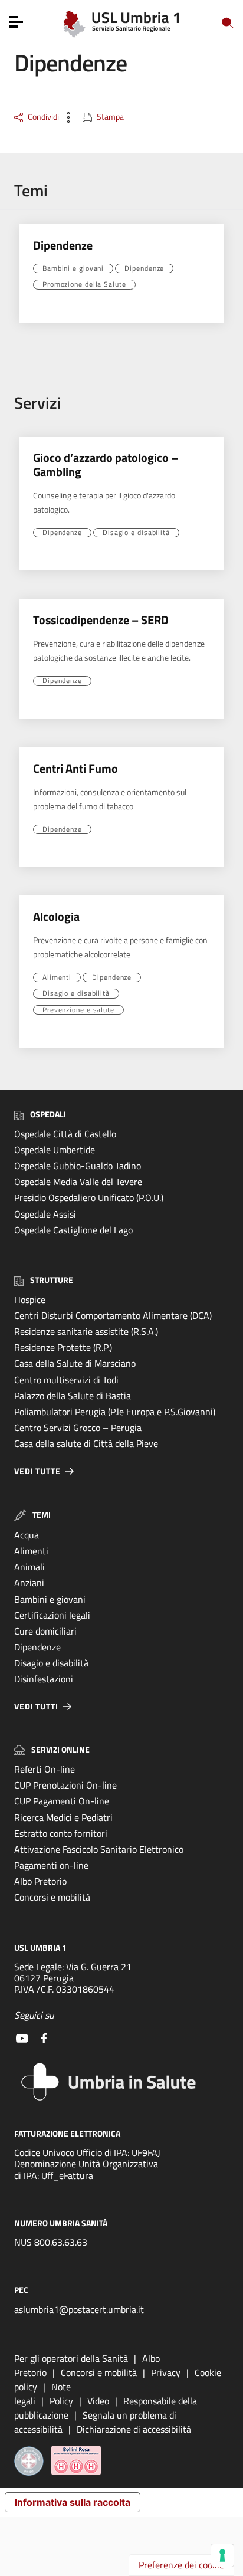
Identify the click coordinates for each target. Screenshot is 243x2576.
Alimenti (57, 977)
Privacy (166, 2372)
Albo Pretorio (40, 1881)
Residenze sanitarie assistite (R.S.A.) (86, 1331)
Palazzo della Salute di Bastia (73, 1396)
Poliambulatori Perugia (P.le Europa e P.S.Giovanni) (115, 1412)
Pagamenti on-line (51, 1865)
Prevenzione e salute (78, 1010)
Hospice (30, 1300)
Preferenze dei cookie (181, 2565)
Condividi (43, 117)
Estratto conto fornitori (61, 1833)
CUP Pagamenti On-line (62, 1801)
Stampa (110, 117)
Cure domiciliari (45, 1631)
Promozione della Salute (84, 284)
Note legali (42, 2394)
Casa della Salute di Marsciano (75, 1363)
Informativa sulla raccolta (73, 2502)
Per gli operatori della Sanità (71, 2358)
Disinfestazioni (44, 1679)
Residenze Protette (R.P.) (63, 1347)
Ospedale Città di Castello (65, 1134)
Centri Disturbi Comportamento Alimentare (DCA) (113, 1315)
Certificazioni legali (52, 1615)
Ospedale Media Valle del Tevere (78, 1182)
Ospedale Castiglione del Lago (73, 1230)
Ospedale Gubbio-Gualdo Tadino (78, 1166)
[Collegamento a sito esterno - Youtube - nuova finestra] (22, 2037)
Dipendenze (63, 245)
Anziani (29, 1583)
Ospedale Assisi (45, 1214)
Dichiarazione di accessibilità (134, 2429)
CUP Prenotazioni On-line (65, 1785)
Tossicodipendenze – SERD (101, 620)
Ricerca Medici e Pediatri (63, 1817)
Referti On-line (45, 1769)
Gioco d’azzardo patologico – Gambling (106, 465)
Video (98, 2401)
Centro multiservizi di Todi (66, 1380)
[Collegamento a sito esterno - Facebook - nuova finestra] (44, 2037)
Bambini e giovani (73, 268)
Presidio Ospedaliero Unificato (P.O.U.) (89, 1197)
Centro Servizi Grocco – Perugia (78, 1428)
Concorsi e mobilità (52, 1897)
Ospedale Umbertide (55, 1150)
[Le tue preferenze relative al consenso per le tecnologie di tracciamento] (222, 2555)
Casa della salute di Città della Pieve (86, 1443)
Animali (29, 1567)
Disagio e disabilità (136, 533)
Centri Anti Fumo (75, 768)
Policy (61, 2401)
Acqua (27, 1535)
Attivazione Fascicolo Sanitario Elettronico (99, 1849)
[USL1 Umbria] (122, 21)
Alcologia (56, 916)
